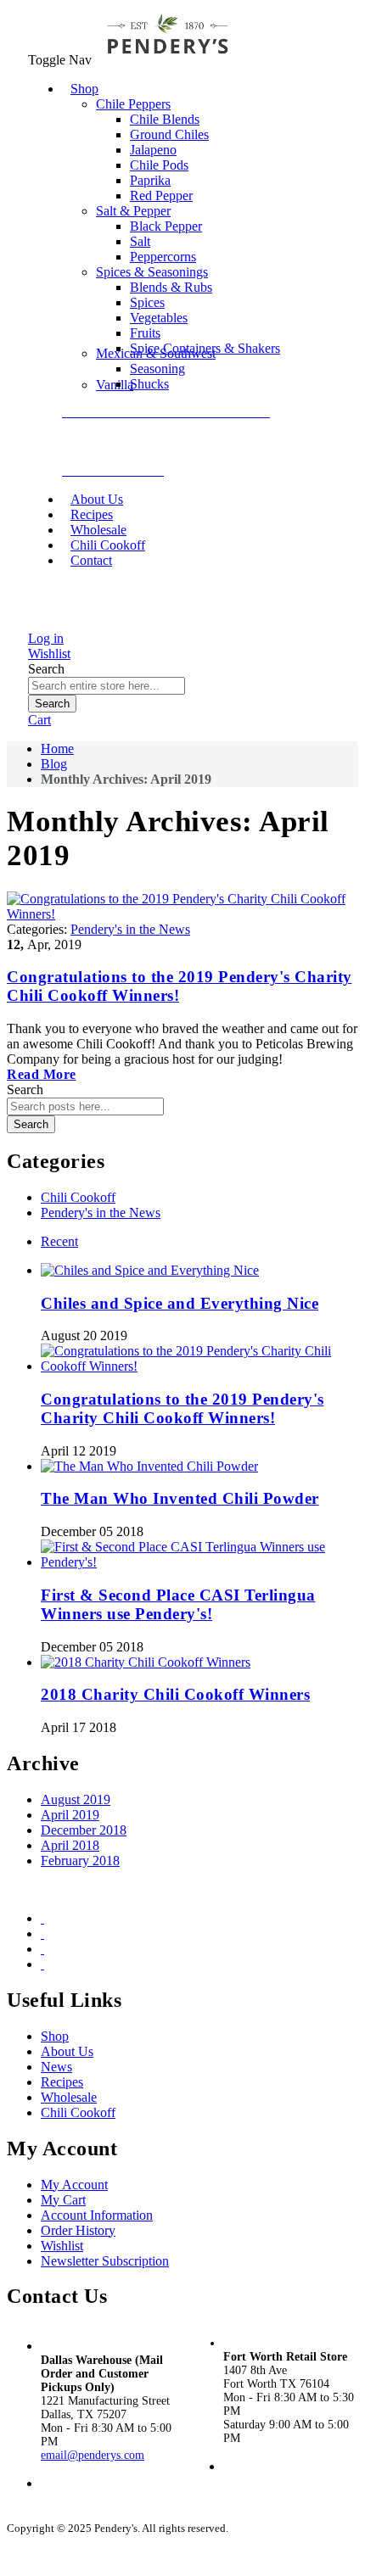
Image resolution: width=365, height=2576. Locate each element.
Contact (91, 560)
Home (57, 749)
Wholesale (69, 2097)
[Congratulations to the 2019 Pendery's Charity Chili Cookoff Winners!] (199, 1366)
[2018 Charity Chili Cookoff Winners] (146, 1662)
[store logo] (167, 60)
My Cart (63, 2200)
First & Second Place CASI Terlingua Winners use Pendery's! (178, 1604)
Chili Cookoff (78, 1197)
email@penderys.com (93, 2455)
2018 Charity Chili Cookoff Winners (175, 1694)
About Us (67, 2051)
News (56, 2067)
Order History (78, 2230)
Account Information (97, 2215)
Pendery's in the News (130, 929)
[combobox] (107, 686)
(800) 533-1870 (83, 2498)
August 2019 (76, 1799)
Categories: (39, 929)
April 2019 (70, 1815)
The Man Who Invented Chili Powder (180, 1498)
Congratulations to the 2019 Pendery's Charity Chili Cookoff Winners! (182, 1408)
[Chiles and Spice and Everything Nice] (150, 1270)
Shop (55, 2036)
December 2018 (84, 1830)
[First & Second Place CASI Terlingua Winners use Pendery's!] (199, 1562)
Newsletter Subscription (105, 2261)
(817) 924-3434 (261, 2481)
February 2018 (80, 1861)
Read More (42, 1074)
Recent (59, 1241)
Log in (46, 638)
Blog (54, 764)
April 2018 (70, 1845)
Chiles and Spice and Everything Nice (180, 1303)
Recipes (62, 2082)
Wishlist (49, 654)
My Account (74, 2185)
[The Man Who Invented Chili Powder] (149, 1466)
